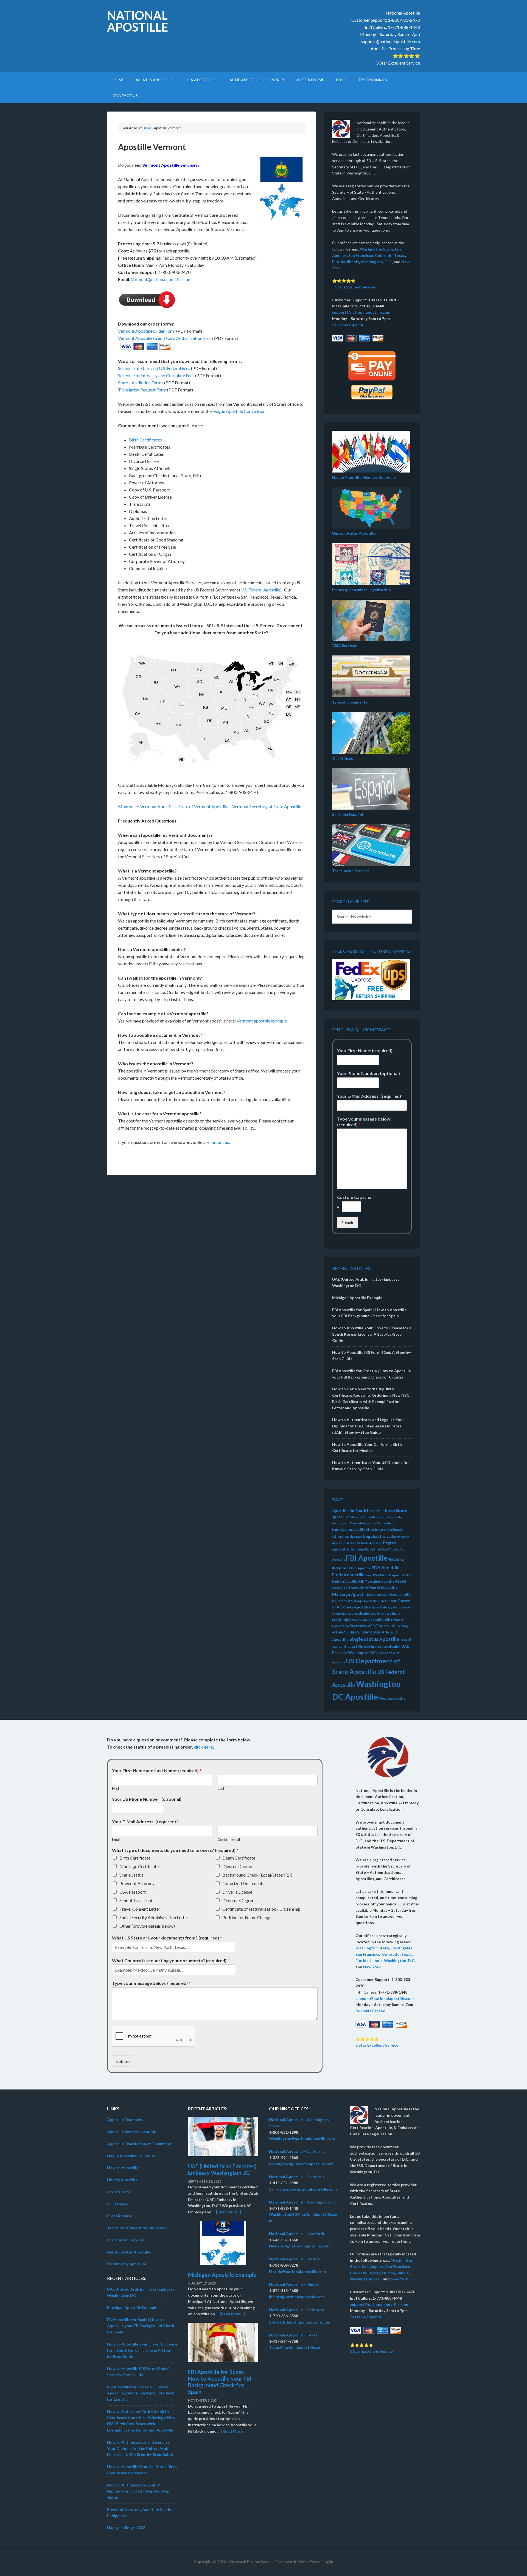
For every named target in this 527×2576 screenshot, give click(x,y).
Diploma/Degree (238, 1900)
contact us (219, 1142)
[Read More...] (229, 2212)
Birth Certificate (135, 1858)
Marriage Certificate (139, 1866)
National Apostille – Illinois (294, 2284)
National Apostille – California (297, 2151)
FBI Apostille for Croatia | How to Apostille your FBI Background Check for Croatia (141, 2393)
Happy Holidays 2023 (126, 2528)
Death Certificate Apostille (364, 1543)
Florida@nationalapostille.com (297, 2271)
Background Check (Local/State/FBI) (257, 1875)
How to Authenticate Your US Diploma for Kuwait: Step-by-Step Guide (138, 2491)
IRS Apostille (355, 1587)
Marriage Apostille (351, 1594)
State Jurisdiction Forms (141, 383)
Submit (347, 1223)
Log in (328, 2562)
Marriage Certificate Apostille (390, 1595)
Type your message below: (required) (364, 1122)
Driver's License (237, 1892)
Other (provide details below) (147, 1926)
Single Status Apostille (374, 1639)
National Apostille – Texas (293, 2335)
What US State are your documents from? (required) (167, 1938)
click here (203, 1747)
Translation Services (351, 871)
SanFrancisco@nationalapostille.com (303, 2189)
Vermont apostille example (262, 1021)
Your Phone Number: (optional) (368, 1073)
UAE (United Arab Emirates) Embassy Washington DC (222, 2169)
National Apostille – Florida (294, 2259)
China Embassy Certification (385, 1529)
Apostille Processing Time (395, 48)
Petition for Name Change (247, 1917)
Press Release (120, 2216)
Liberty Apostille (122, 2180)
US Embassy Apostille (127, 2264)
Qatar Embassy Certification (391, 1607)
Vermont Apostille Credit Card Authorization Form (166, 338)
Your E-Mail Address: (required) (370, 1096)
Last (221, 1788)
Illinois (353, 262)
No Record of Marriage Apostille (354, 1601)
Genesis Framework (278, 2562)
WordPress (309, 2562)
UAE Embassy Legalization (382, 1647)
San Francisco (361, 255)
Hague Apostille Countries (131, 2156)
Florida (339, 262)
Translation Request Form (142, 390)
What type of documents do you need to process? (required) (175, 1850)
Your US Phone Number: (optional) (147, 1799)
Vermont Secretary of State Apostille (267, 806)
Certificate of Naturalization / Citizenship (261, 1909)
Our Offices (343, 758)
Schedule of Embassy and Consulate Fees (156, 375)
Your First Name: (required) (366, 1050)
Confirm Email (229, 1839)
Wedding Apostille (392, 1698)
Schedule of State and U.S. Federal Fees (154, 368)
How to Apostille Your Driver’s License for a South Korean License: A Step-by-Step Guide (372, 1334)
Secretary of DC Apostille (372, 1626)
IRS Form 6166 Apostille (381, 1587)
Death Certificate (239, 1858)
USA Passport (133, 1892)
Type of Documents (350, 702)
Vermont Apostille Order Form (147, 331)
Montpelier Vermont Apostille (146, 806)
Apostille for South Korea (355, 1511)
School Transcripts (137, 1900)
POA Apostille (387, 1601)
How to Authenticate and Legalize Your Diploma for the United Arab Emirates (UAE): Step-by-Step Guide (368, 1426)
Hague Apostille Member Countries (364, 477)
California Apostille (362, 1517)
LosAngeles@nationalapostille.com (301, 2164)
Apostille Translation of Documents (140, 2144)
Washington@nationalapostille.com (302, 2139)
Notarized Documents (243, 1883)
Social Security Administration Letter (154, 1917)
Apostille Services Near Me (132, 2132)
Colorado (384, 255)
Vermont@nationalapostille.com (161, 279)
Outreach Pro (241, 2562)
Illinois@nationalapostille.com (297, 2297)
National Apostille (138, 21)
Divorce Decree (237, 1866)
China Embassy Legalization (360, 1536)
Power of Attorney (137, 1883)
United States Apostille (354, 533)
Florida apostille (348, 1575)
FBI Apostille (367, 1558)
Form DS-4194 (375, 1575)
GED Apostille (395, 1575)
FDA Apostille (386, 1567)
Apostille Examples (124, 2120)
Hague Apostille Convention (239, 411)
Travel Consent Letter (140, 1909)
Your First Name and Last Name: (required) (157, 1770)
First (116, 1788)
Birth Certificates (145, 440)
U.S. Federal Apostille (260, 590)
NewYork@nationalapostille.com (299, 2246)
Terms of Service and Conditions (137, 2228)
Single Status (131, 1875)
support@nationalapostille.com (390, 41)
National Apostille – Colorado (297, 2310)
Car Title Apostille (389, 1517)
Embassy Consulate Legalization (361, 590)
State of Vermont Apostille (203, 806)
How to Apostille (123, 2168)
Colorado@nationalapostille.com (300, 2322)
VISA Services (344, 645)
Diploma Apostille (365, 1549)
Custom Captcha (356, 1197)
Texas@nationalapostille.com (296, 2347)
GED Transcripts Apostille (376, 1581)
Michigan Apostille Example (357, 1298)
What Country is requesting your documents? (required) (171, 1961)
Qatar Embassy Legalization (351, 1614)
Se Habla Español (348, 325)
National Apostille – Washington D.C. (303, 2202)
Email (116, 1839)
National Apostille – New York (297, 2234)
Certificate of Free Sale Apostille (354, 1523)
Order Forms (119, 2192)
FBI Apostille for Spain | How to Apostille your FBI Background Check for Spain (141, 2326)
